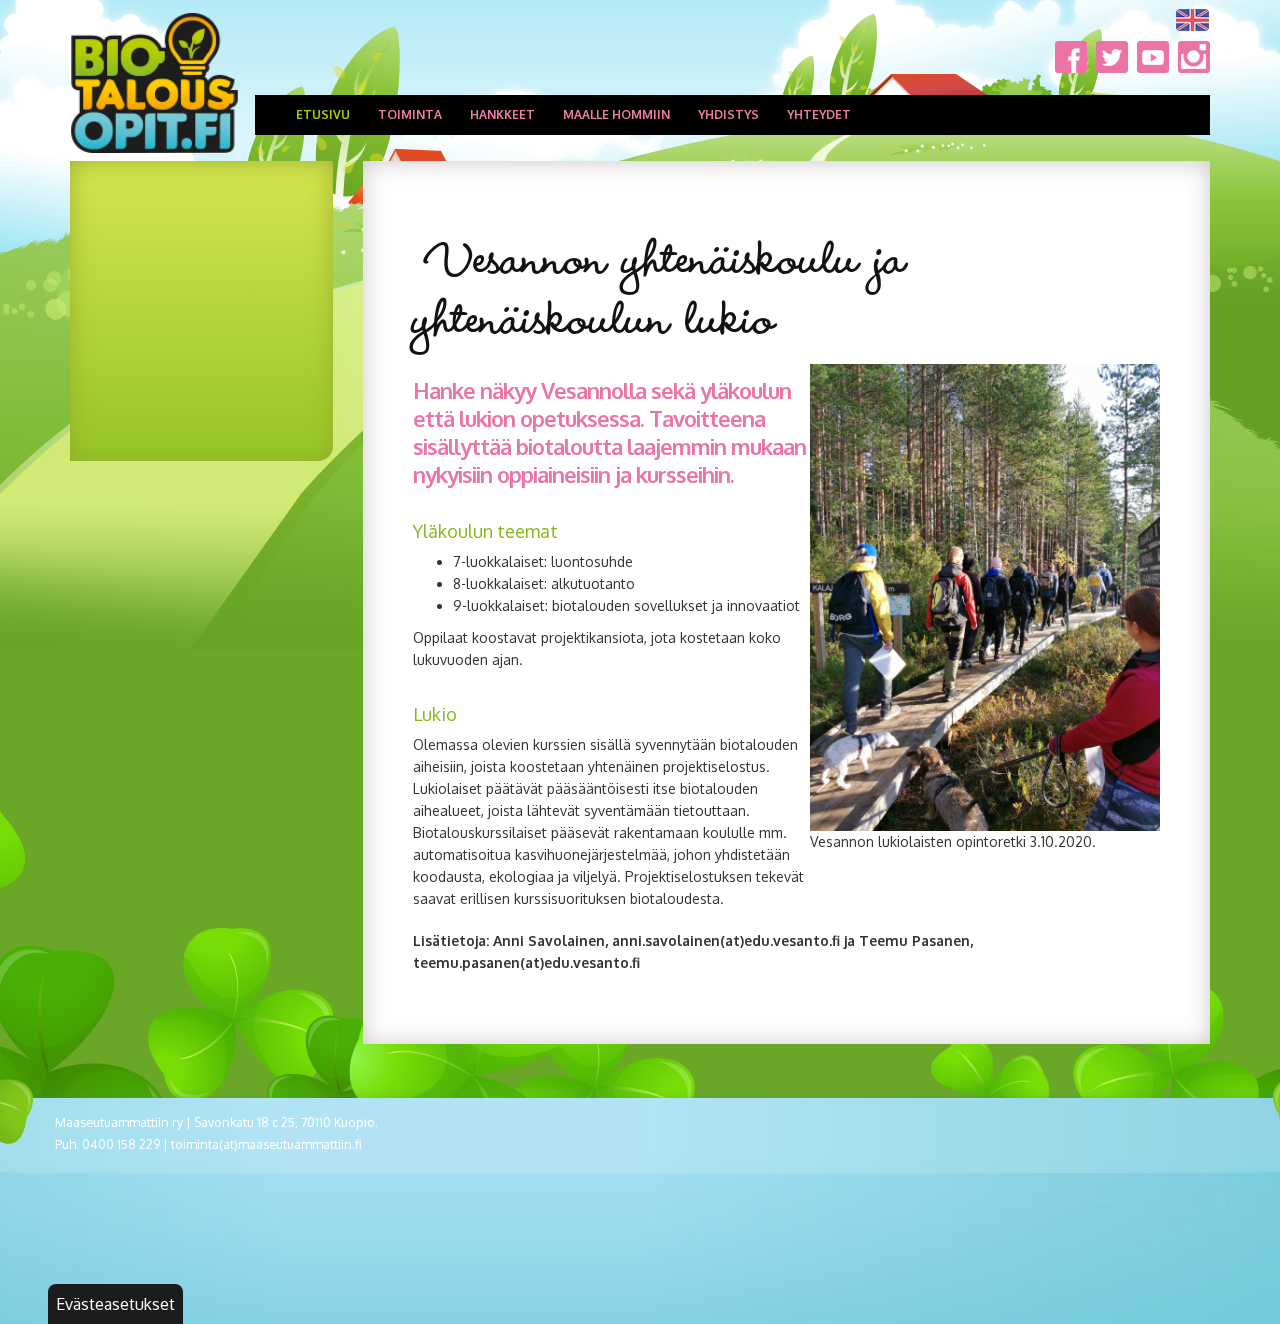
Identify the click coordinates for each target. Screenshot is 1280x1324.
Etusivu (323, 114)
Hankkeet (502, 114)
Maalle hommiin (616, 114)
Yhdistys (728, 114)
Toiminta (410, 114)
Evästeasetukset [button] (115, 1304)
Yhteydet (819, 114)
